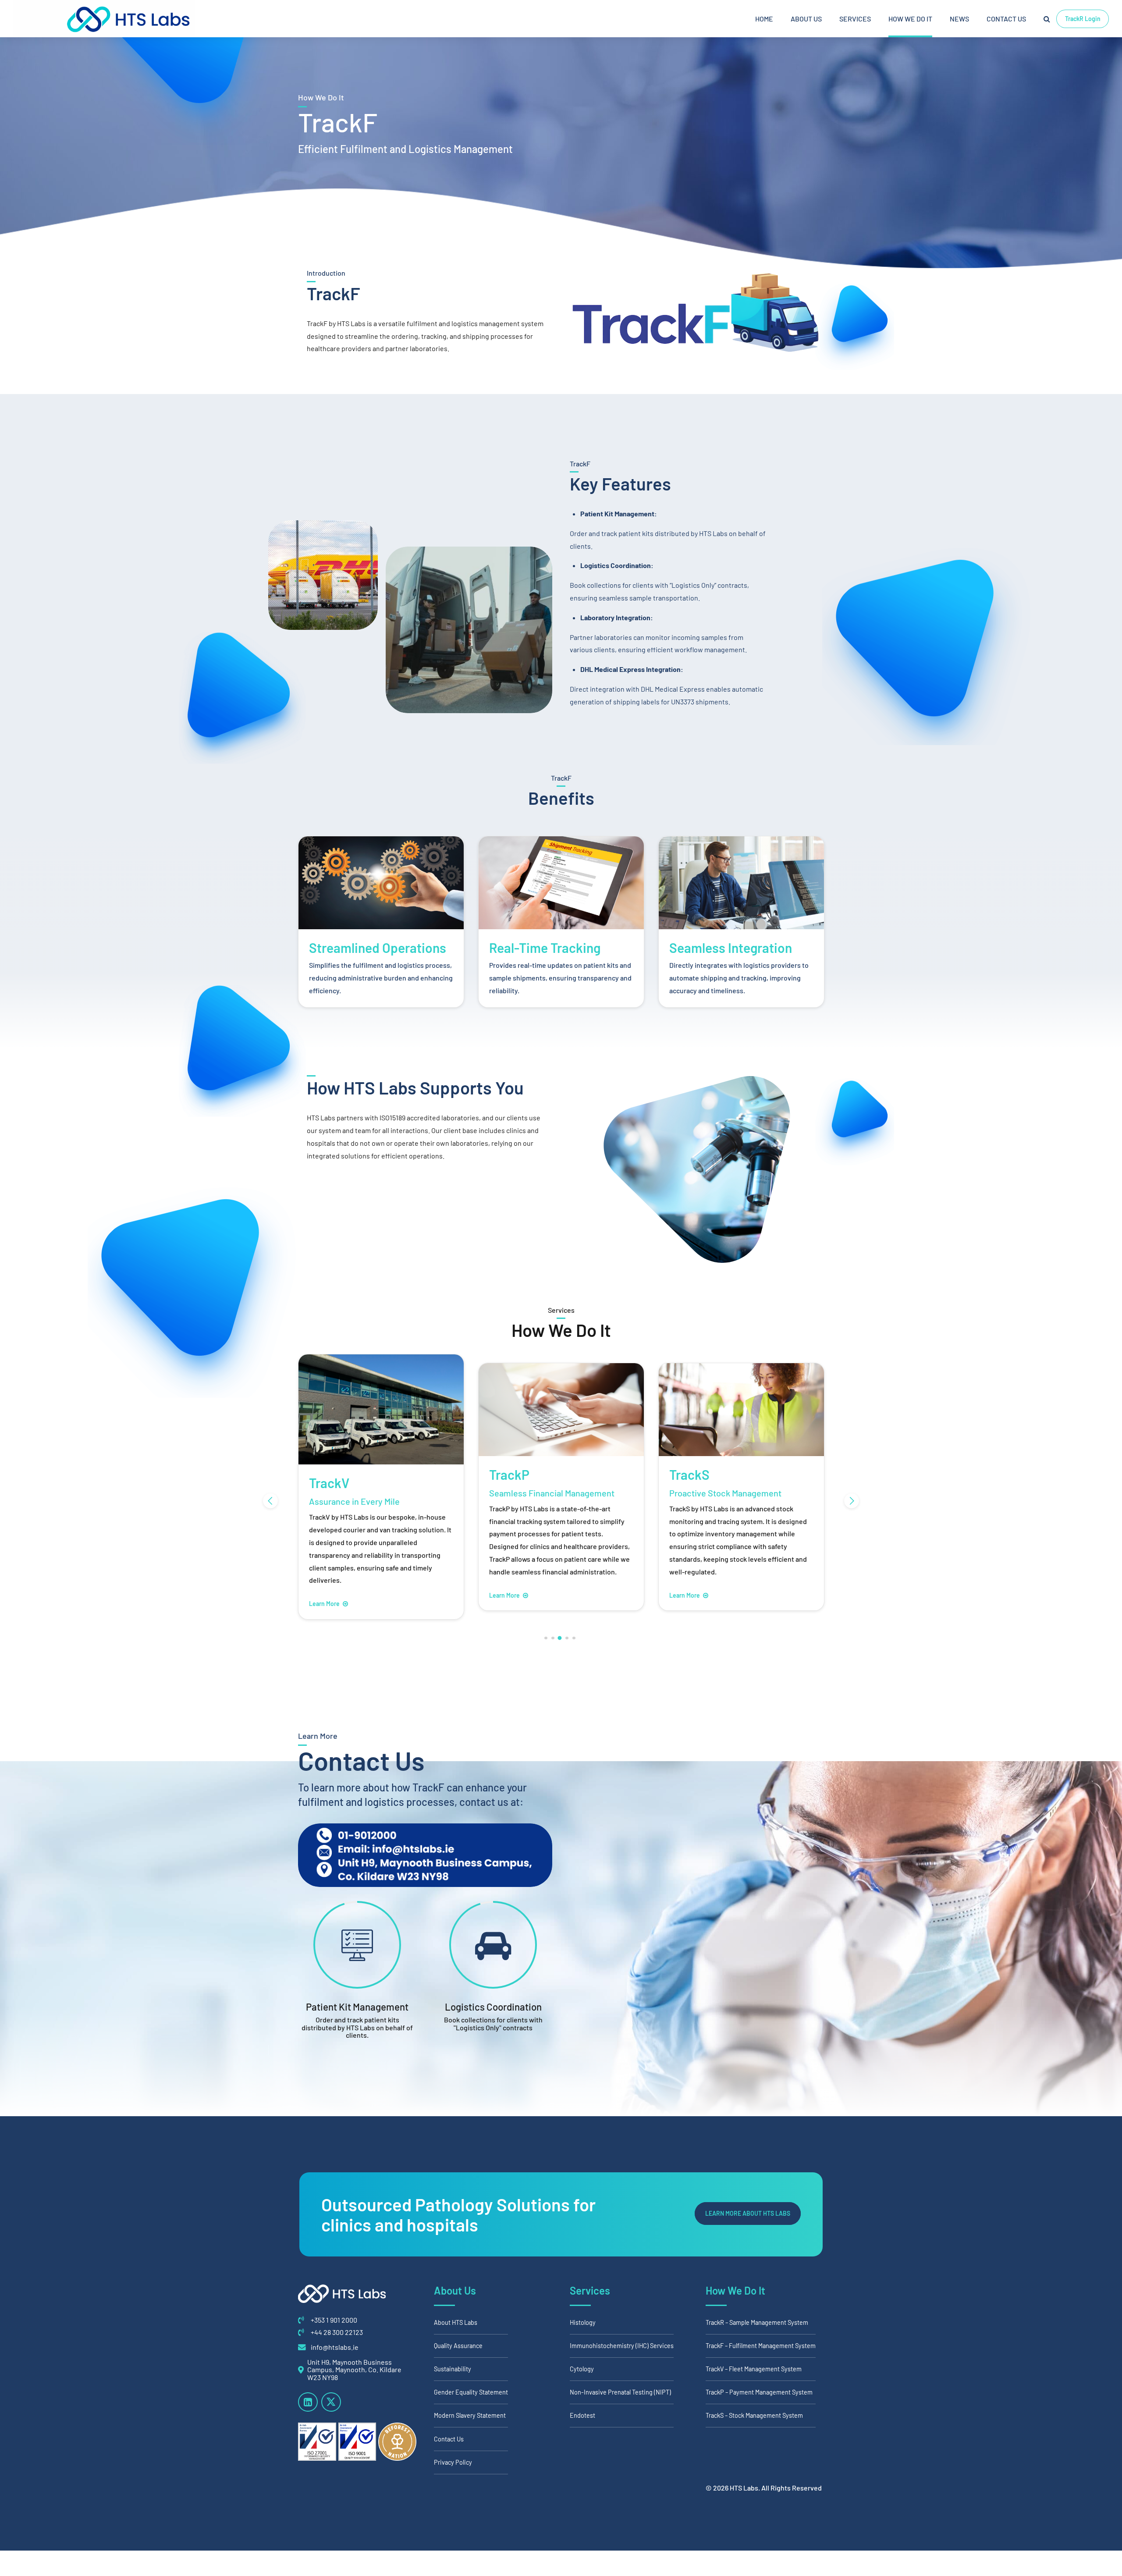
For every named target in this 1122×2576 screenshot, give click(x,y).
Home (764, 19)
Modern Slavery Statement (470, 2416)
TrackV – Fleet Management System (754, 2369)
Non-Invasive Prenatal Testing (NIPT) (620, 2392)
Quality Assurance (458, 2346)
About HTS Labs (456, 2322)
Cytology (582, 2369)
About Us (806, 19)
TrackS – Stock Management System (754, 2416)
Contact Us (1006, 19)
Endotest (582, 2416)
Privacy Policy (453, 2462)
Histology (583, 2322)
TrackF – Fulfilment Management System (761, 2346)
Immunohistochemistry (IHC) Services (622, 2346)
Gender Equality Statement (471, 2392)
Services (855, 19)
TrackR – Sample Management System (757, 2322)
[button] (270, 1501)
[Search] (1047, 19)
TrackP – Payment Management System (759, 2392)
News (959, 19)
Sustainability (453, 2369)
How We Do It (910, 19)
